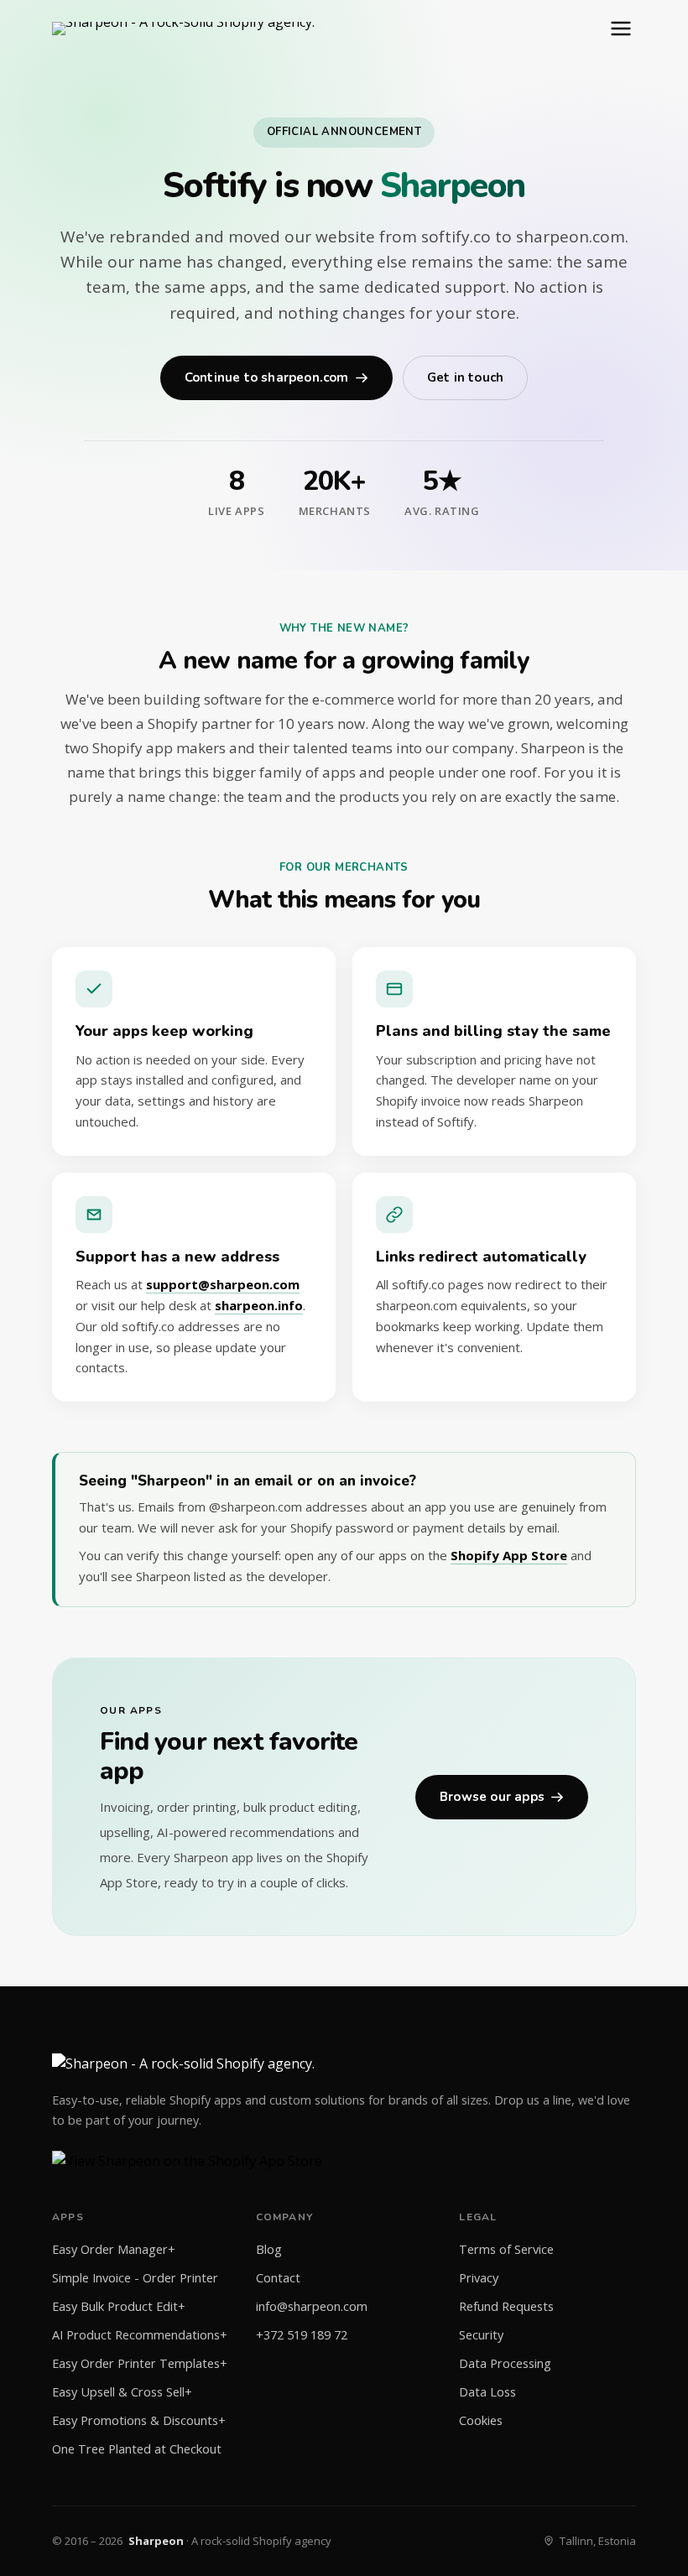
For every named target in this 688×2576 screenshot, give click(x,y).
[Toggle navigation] (621, 29)
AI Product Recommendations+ (140, 2335)
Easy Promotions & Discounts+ (139, 2420)
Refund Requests (506, 2306)
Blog (269, 2249)
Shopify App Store (509, 1555)
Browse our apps (492, 1797)
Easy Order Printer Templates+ (140, 2363)
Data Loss (487, 2392)
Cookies (481, 2420)
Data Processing (505, 2363)
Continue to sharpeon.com (267, 377)
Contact (278, 2278)
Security (481, 2335)
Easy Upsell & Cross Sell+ (122, 2392)
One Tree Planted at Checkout (137, 2449)
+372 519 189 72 (302, 2335)
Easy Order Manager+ (114, 2249)
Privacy (479, 2278)
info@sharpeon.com (312, 2306)
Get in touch (465, 377)
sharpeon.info (259, 1305)
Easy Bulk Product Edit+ (119, 2306)
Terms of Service (506, 2249)
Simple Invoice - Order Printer (135, 2278)
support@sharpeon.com (223, 1284)
